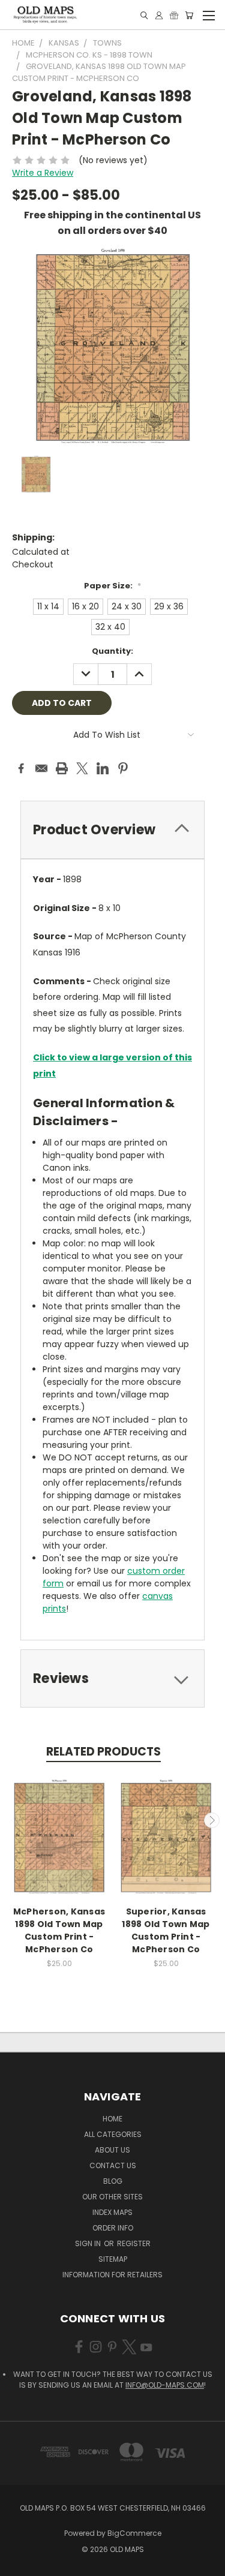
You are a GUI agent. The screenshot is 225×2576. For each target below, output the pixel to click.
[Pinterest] (123, 768)
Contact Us (113, 2165)
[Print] (62, 768)
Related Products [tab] (103, 1752)
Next (212, 1820)
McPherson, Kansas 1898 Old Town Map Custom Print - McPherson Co (59, 1930)
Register (134, 2243)
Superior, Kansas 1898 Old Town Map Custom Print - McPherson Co (166, 1930)
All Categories (113, 2134)
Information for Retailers (112, 2275)
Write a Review (43, 173)
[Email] (41, 768)
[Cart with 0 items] (189, 15)
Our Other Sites (112, 2197)
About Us (112, 2150)
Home (112, 2119)
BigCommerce (134, 2533)
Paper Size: (112, 586)
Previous (14, 1820)
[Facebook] (21, 768)
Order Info (113, 2228)
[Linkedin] (103, 768)
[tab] (112, 830)
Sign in (89, 2243)
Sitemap (113, 2259)
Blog (113, 2181)
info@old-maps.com (165, 2385)
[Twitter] (82, 768)
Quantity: (112, 651)
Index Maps (112, 2212)
